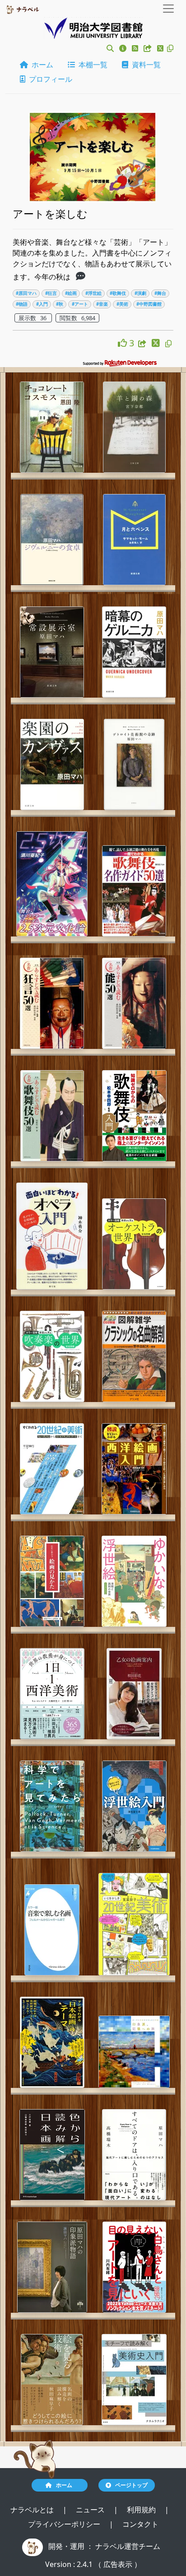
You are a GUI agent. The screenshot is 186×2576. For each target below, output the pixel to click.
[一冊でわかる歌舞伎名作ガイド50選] (134, 891)
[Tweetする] (161, 48)
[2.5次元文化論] (52, 884)
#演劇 (140, 293)
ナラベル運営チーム (128, 2546)
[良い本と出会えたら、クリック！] (123, 343)
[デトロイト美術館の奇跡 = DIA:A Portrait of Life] (134, 764)
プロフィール (49, 79)
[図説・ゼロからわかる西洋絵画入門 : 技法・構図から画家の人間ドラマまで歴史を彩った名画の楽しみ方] (134, 1469)
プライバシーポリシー (65, 2524)
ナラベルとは (33, 2510)
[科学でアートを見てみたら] (52, 1806)
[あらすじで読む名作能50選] (134, 1003)
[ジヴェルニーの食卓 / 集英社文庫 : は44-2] (52, 540)
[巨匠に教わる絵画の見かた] (52, 1581)
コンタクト (140, 2524)
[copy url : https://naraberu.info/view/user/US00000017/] (170, 48)
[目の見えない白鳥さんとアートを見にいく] (134, 2267)
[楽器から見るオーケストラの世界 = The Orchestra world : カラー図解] (134, 1244)
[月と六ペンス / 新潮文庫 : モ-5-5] (134, 540)
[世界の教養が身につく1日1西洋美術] (52, 1694)
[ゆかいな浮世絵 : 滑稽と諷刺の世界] (134, 1581)
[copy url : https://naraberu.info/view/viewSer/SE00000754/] (168, 344)
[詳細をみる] (81, 277)
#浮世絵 (93, 293)
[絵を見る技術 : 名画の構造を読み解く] (52, 2380)
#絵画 (71, 293)
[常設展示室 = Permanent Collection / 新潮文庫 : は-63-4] (52, 652)
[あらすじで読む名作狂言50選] (52, 1003)
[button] (110, 48)
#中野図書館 (149, 304)
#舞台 (160, 293)
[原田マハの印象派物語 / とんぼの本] (52, 2267)
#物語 (22, 304)
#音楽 (102, 304)
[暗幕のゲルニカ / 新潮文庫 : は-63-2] (134, 652)
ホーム (41, 65)
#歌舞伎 (118, 293)
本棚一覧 (91, 65)
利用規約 (142, 2510)
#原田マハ (26, 293)
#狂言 (51, 293)
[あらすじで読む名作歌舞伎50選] (52, 1116)
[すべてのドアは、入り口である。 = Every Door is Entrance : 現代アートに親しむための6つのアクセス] (134, 2155)
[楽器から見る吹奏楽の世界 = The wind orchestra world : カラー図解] (52, 1356)
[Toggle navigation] (168, 9)
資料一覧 (144, 65)
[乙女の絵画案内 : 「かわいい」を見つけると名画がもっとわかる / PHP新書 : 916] (134, 1694)
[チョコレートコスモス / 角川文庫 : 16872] (52, 427)
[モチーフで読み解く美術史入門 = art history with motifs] (134, 2380)
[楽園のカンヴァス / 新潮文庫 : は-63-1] (52, 764)
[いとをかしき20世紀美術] (134, 1924)
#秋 (60, 304)
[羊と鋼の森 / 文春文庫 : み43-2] (134, 427)
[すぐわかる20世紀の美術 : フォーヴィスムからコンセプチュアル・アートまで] (52, 1469)
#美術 (122, 304)
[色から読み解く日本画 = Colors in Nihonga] (52, 2155)
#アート (80, 304)
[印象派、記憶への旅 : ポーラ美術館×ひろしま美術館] (134, 2052)
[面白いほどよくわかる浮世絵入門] (134, 1806)
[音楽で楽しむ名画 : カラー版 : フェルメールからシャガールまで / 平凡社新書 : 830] (52, 1930)
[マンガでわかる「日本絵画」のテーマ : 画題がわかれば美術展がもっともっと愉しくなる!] (52, 2042)
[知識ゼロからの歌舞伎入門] (134, 1116)
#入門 (42, 304)
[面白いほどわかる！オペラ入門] (52, 1236)
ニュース (91, 2510)
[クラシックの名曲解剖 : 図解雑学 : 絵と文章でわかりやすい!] (134, 1356)
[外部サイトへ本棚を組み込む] (149, 48)
